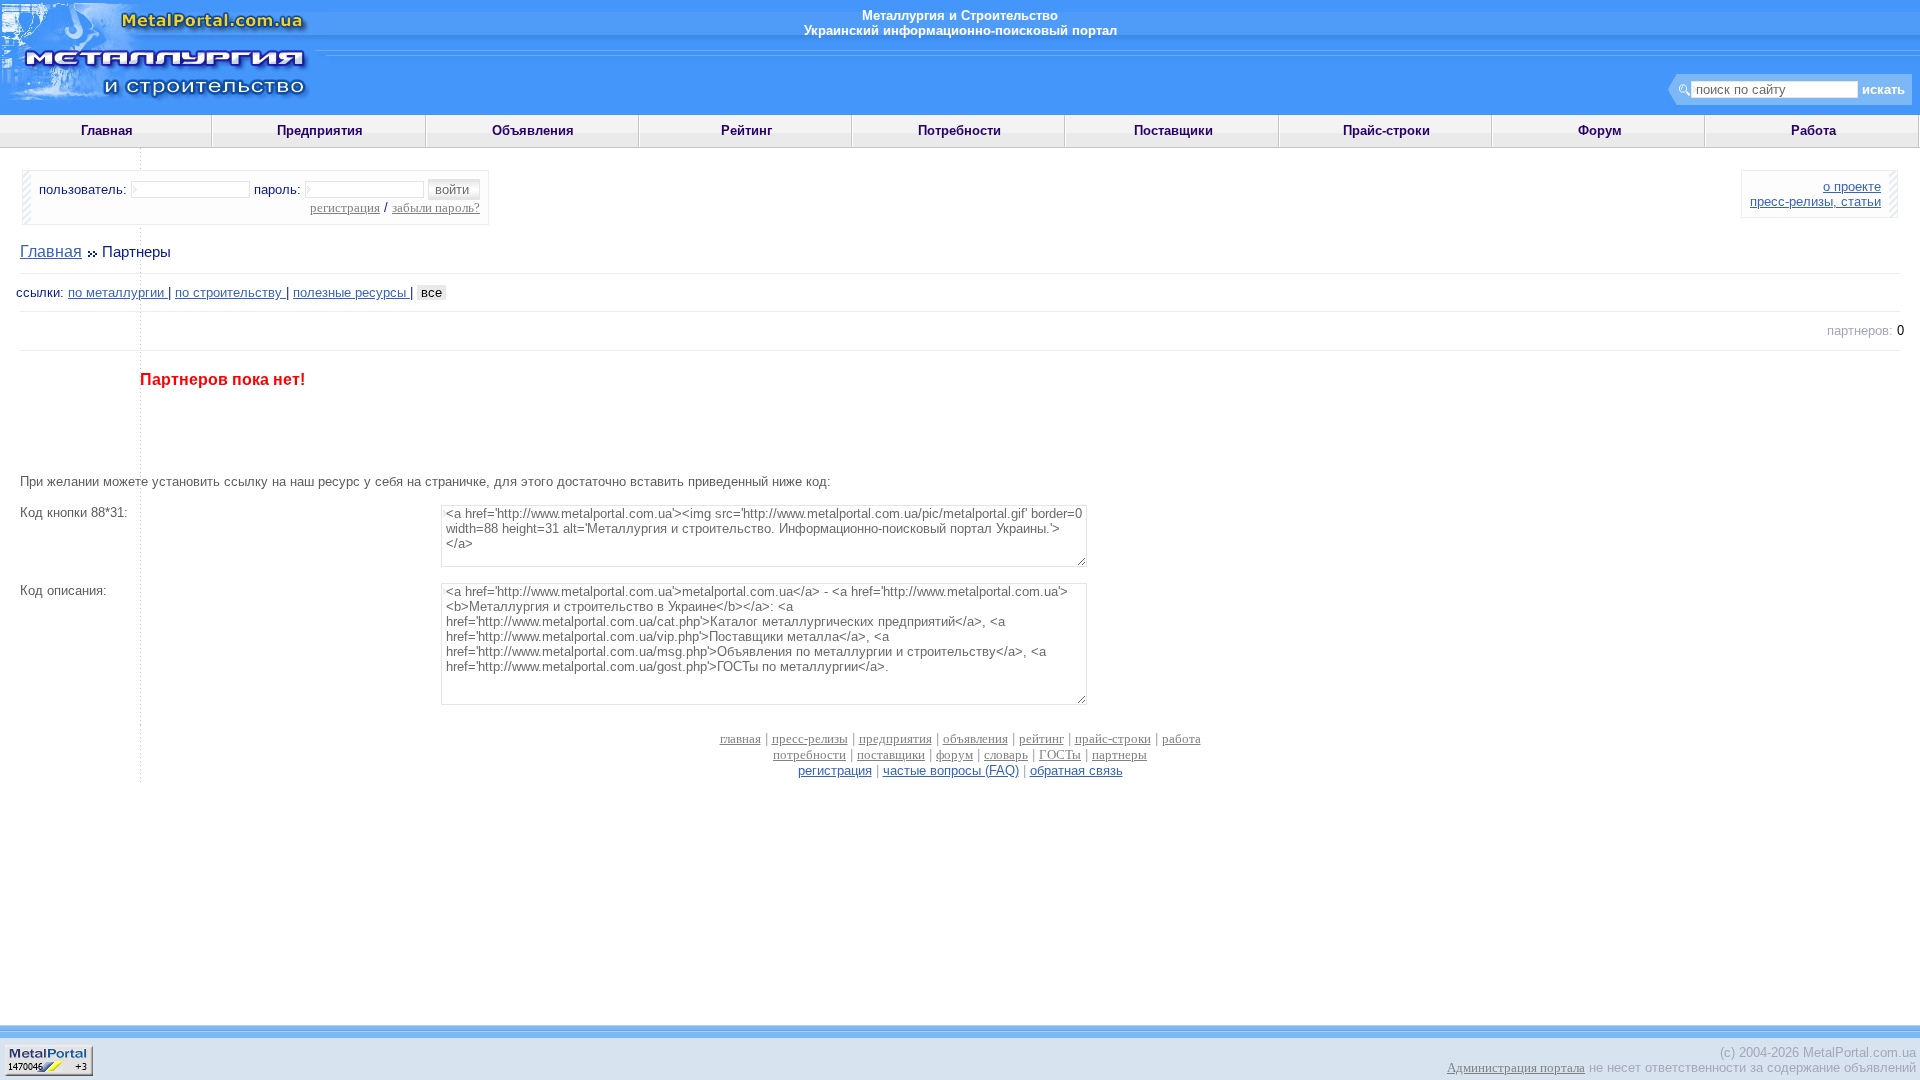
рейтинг (1041, 738)
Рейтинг (746, 130)
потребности (809, 754)
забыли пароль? (436, 207)
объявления (975, 738)
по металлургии (118, 292)
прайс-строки (1113, 738)
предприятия (895, 738)
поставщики (891, 754)
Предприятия (320, 130)
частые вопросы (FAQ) (951, 770)
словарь (1006, 754)
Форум (1600, 130)
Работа (1813, 130)
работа (1181, 738)
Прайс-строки (1386, 130)
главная (740, 738)
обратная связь (1076, 770)
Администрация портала (1516, 1067)
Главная (107, 130)
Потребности (959, 130)
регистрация (345, 207)
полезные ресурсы (351, 292)
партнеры (1119, 754)
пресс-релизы (810, 738)
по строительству (230, 292)
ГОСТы (1060, 754)
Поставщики (1173, 130)
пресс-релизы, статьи (1815, 201)
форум (954, 754)
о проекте (1852, 186)
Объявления (533, 130)
